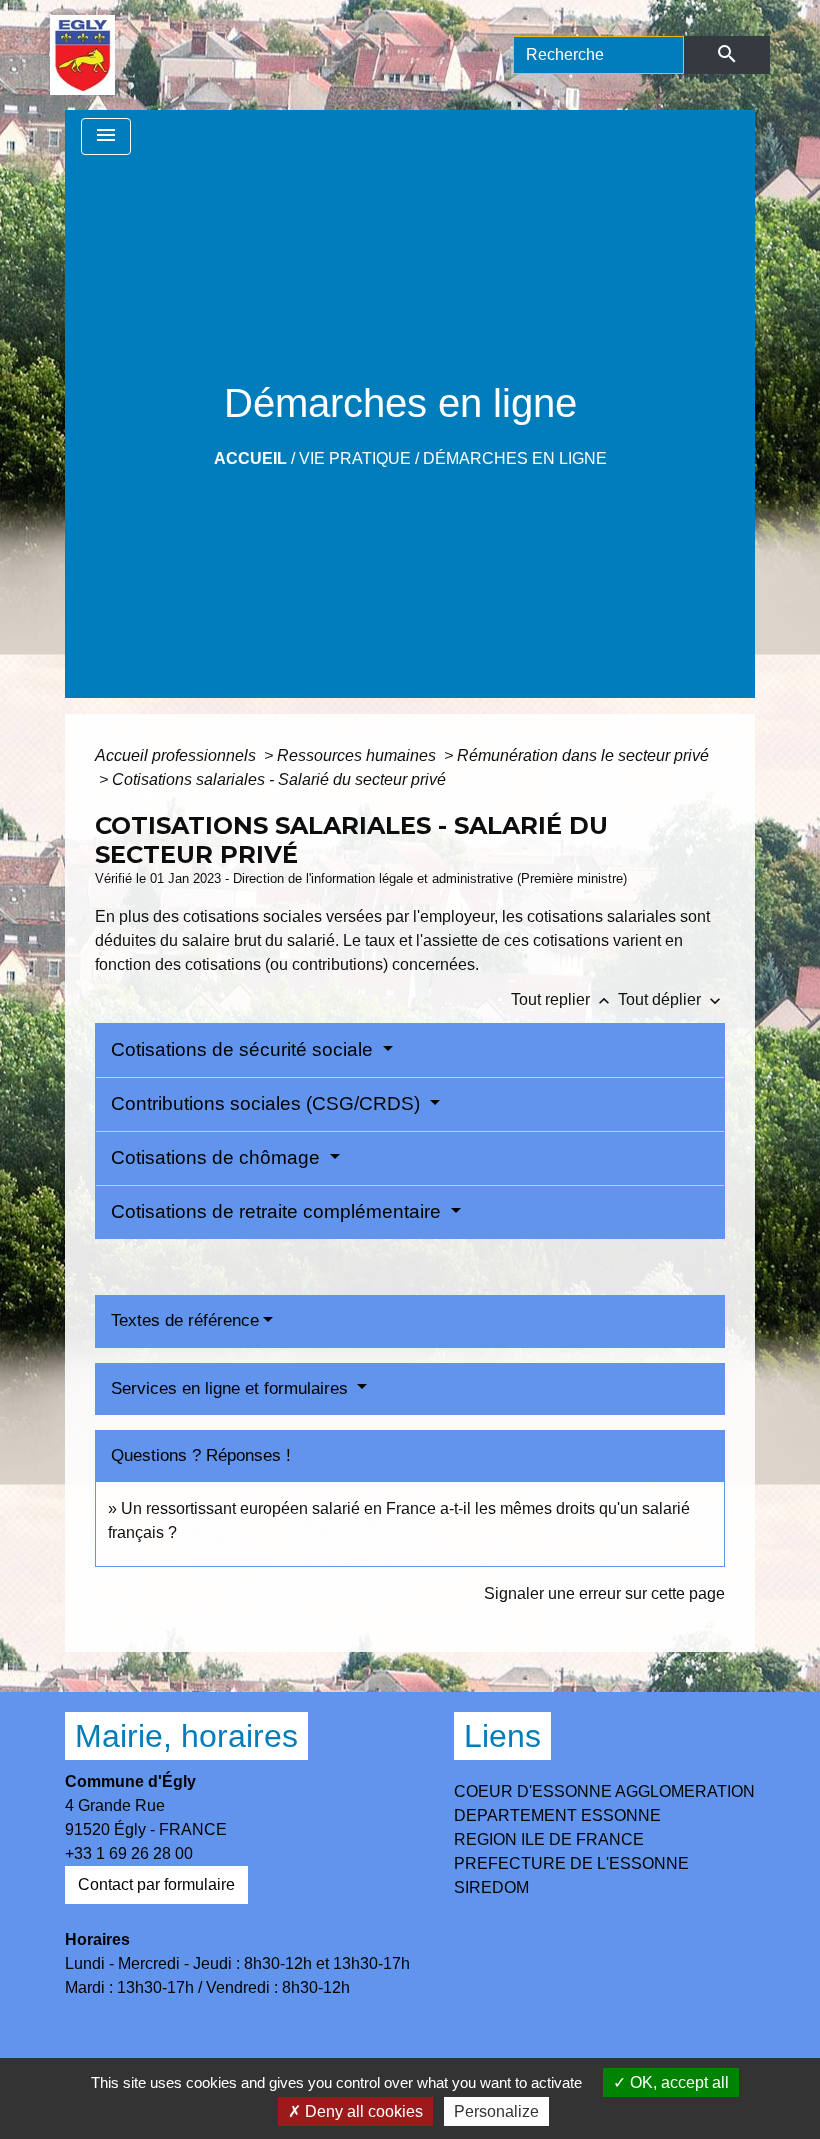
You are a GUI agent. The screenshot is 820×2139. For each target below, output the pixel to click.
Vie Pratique (355, 458)
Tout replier (562, 999)
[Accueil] (82, 55)
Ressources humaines (358, 755)
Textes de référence (185, 1320)
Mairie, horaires (186, 1736)
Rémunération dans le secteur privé (583, 755)
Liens (502, 1736)
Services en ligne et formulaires (232, 1388)
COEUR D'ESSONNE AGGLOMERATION (604, 1791)
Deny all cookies (362, 2111)
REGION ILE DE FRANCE (549, 1839)
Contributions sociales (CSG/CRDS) (268, 1103)
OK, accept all (677, 2082)
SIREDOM (491, 1887)
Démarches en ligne (515, 458)
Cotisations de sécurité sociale (244, 1049)
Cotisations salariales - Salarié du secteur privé (279, 779)
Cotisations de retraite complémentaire (278, 1211)
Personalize (496, 2111)
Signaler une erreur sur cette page (604, 1593)
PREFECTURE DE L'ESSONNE (571, 1863)
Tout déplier (671, 999)
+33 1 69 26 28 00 (129, 1853)
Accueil (250, 458)
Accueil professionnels (177, 755)
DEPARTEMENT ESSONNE (557, 1815)
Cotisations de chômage (218, 1157)
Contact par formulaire (156, 1884)
